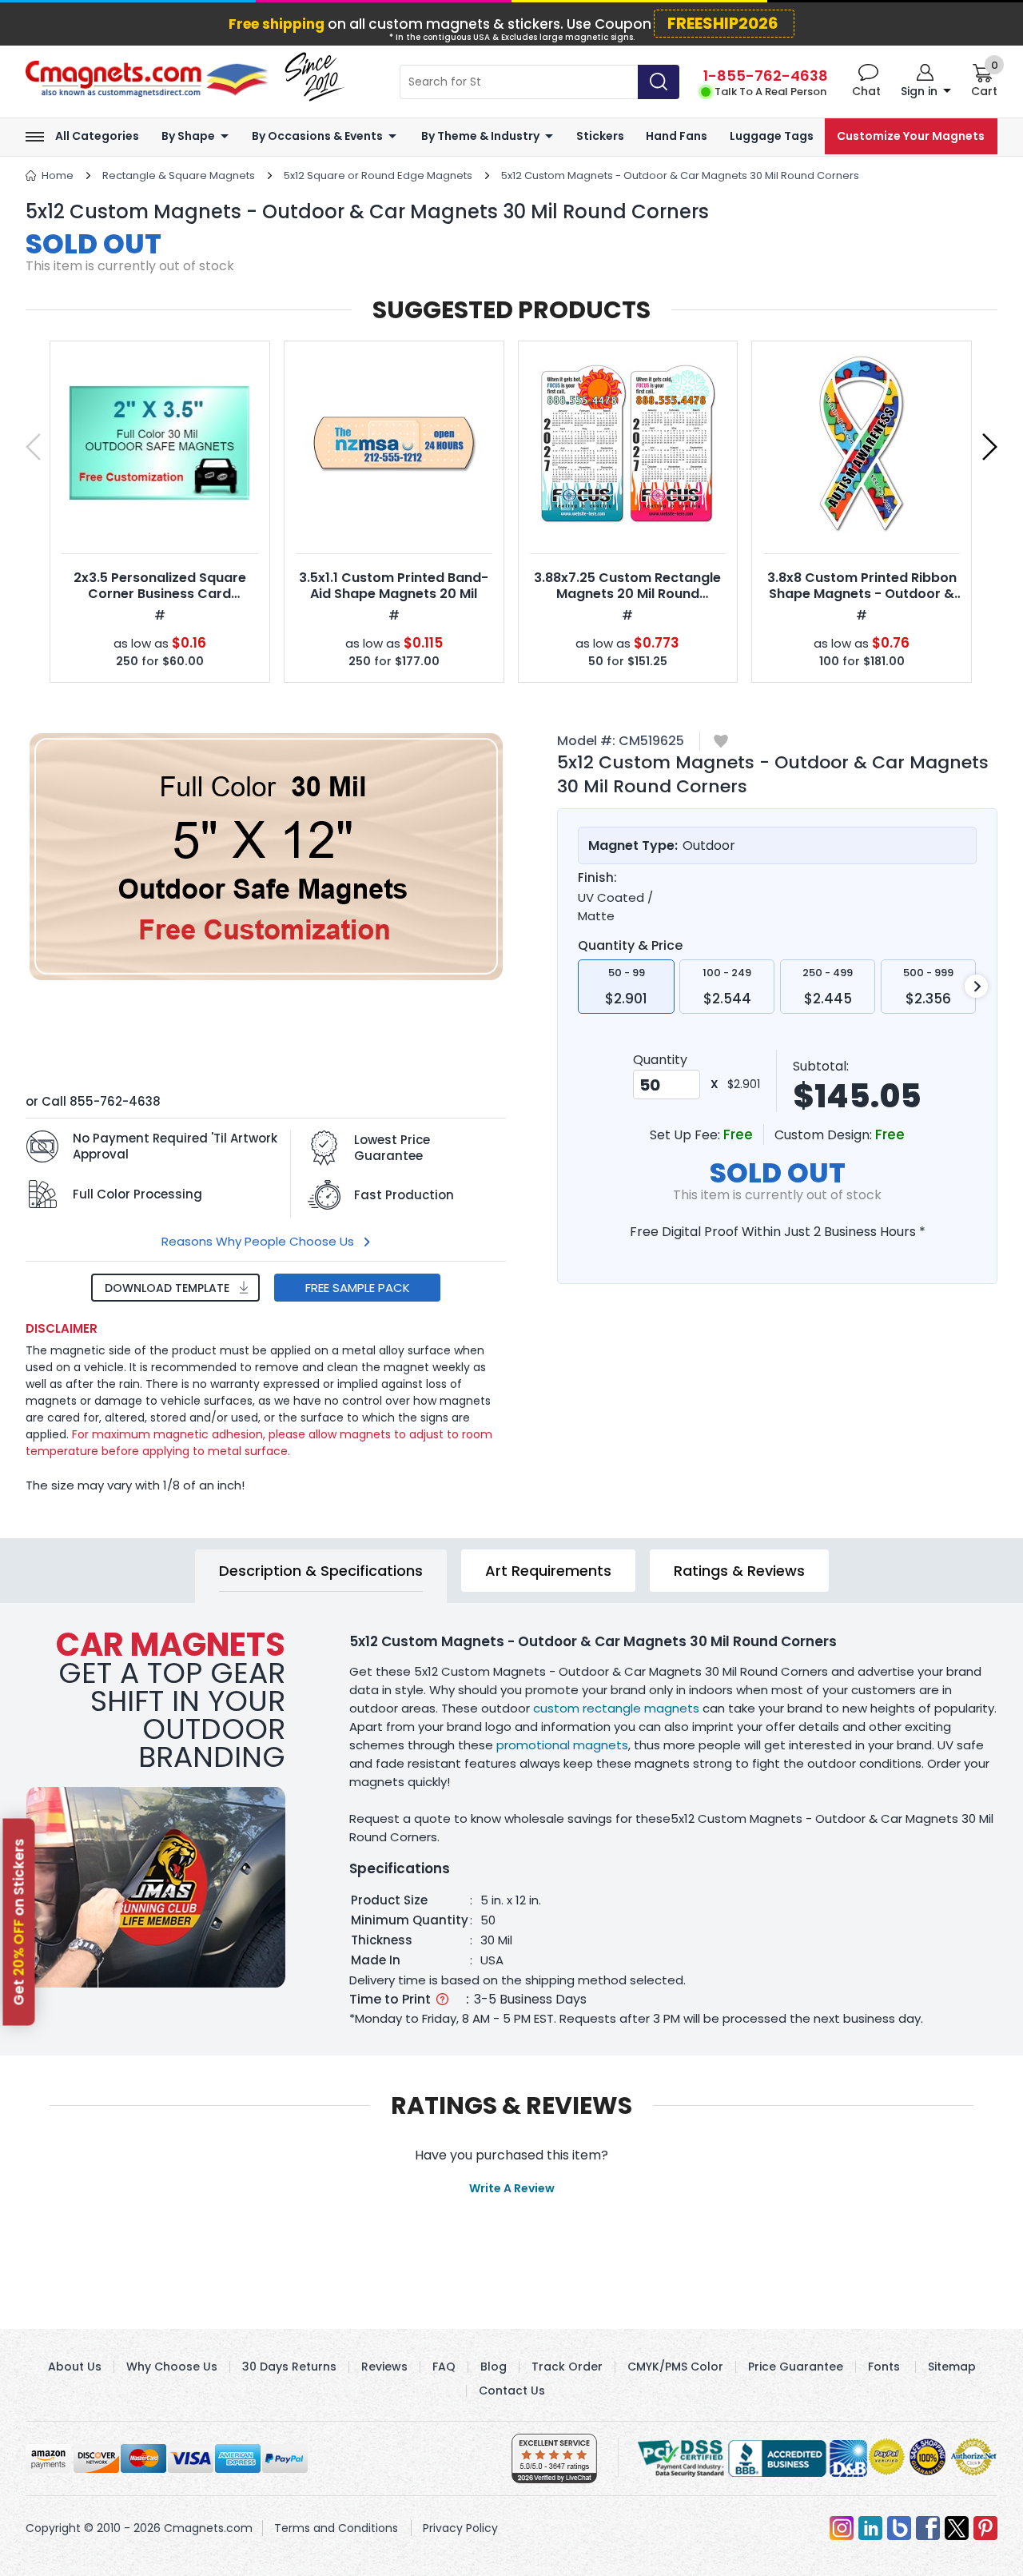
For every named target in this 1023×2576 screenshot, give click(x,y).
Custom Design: (825, 1135)
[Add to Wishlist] (721, 742)
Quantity (660, 1060)
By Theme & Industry (480, 136)
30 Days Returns (289, 2367)
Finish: (597, 878)
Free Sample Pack (358, 1288)
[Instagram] (842, 2528)
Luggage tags (772, 136)
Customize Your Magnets (911, 136)
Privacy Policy (460, 2528)
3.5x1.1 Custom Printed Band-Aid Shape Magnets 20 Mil (394, 586)
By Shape (188, 136)
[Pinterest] (985, 2528)
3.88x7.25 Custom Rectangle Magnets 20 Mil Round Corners (627, 594)
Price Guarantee (796, 2367)
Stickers (600, 136)
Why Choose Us (172, 2367)
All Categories (97, 136)
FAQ (444, 2367)
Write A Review (512, 2188)
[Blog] (899, 2528)
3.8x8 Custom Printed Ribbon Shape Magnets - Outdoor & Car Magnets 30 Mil (862, 594)
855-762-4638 (115, 1101)
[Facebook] (928, 2528)
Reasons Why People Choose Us (258, 1241)
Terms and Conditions (336, 2528)
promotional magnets (562, 1745)
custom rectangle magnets (616, 1708)
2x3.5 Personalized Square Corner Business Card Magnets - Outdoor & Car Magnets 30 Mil (160, 602)
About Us (75, 2367)
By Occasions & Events (317, 136)
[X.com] (957, 2528)
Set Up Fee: (687, 1135)
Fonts (884, 2367)
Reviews (384, 2367)
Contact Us (512, 2391)
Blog (494, 2367)
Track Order (567, 2367)
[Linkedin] (870, 2528)
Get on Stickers (19, 1922)
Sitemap (952, 2367)
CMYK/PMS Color (675, 2367)
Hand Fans (677, 136)
